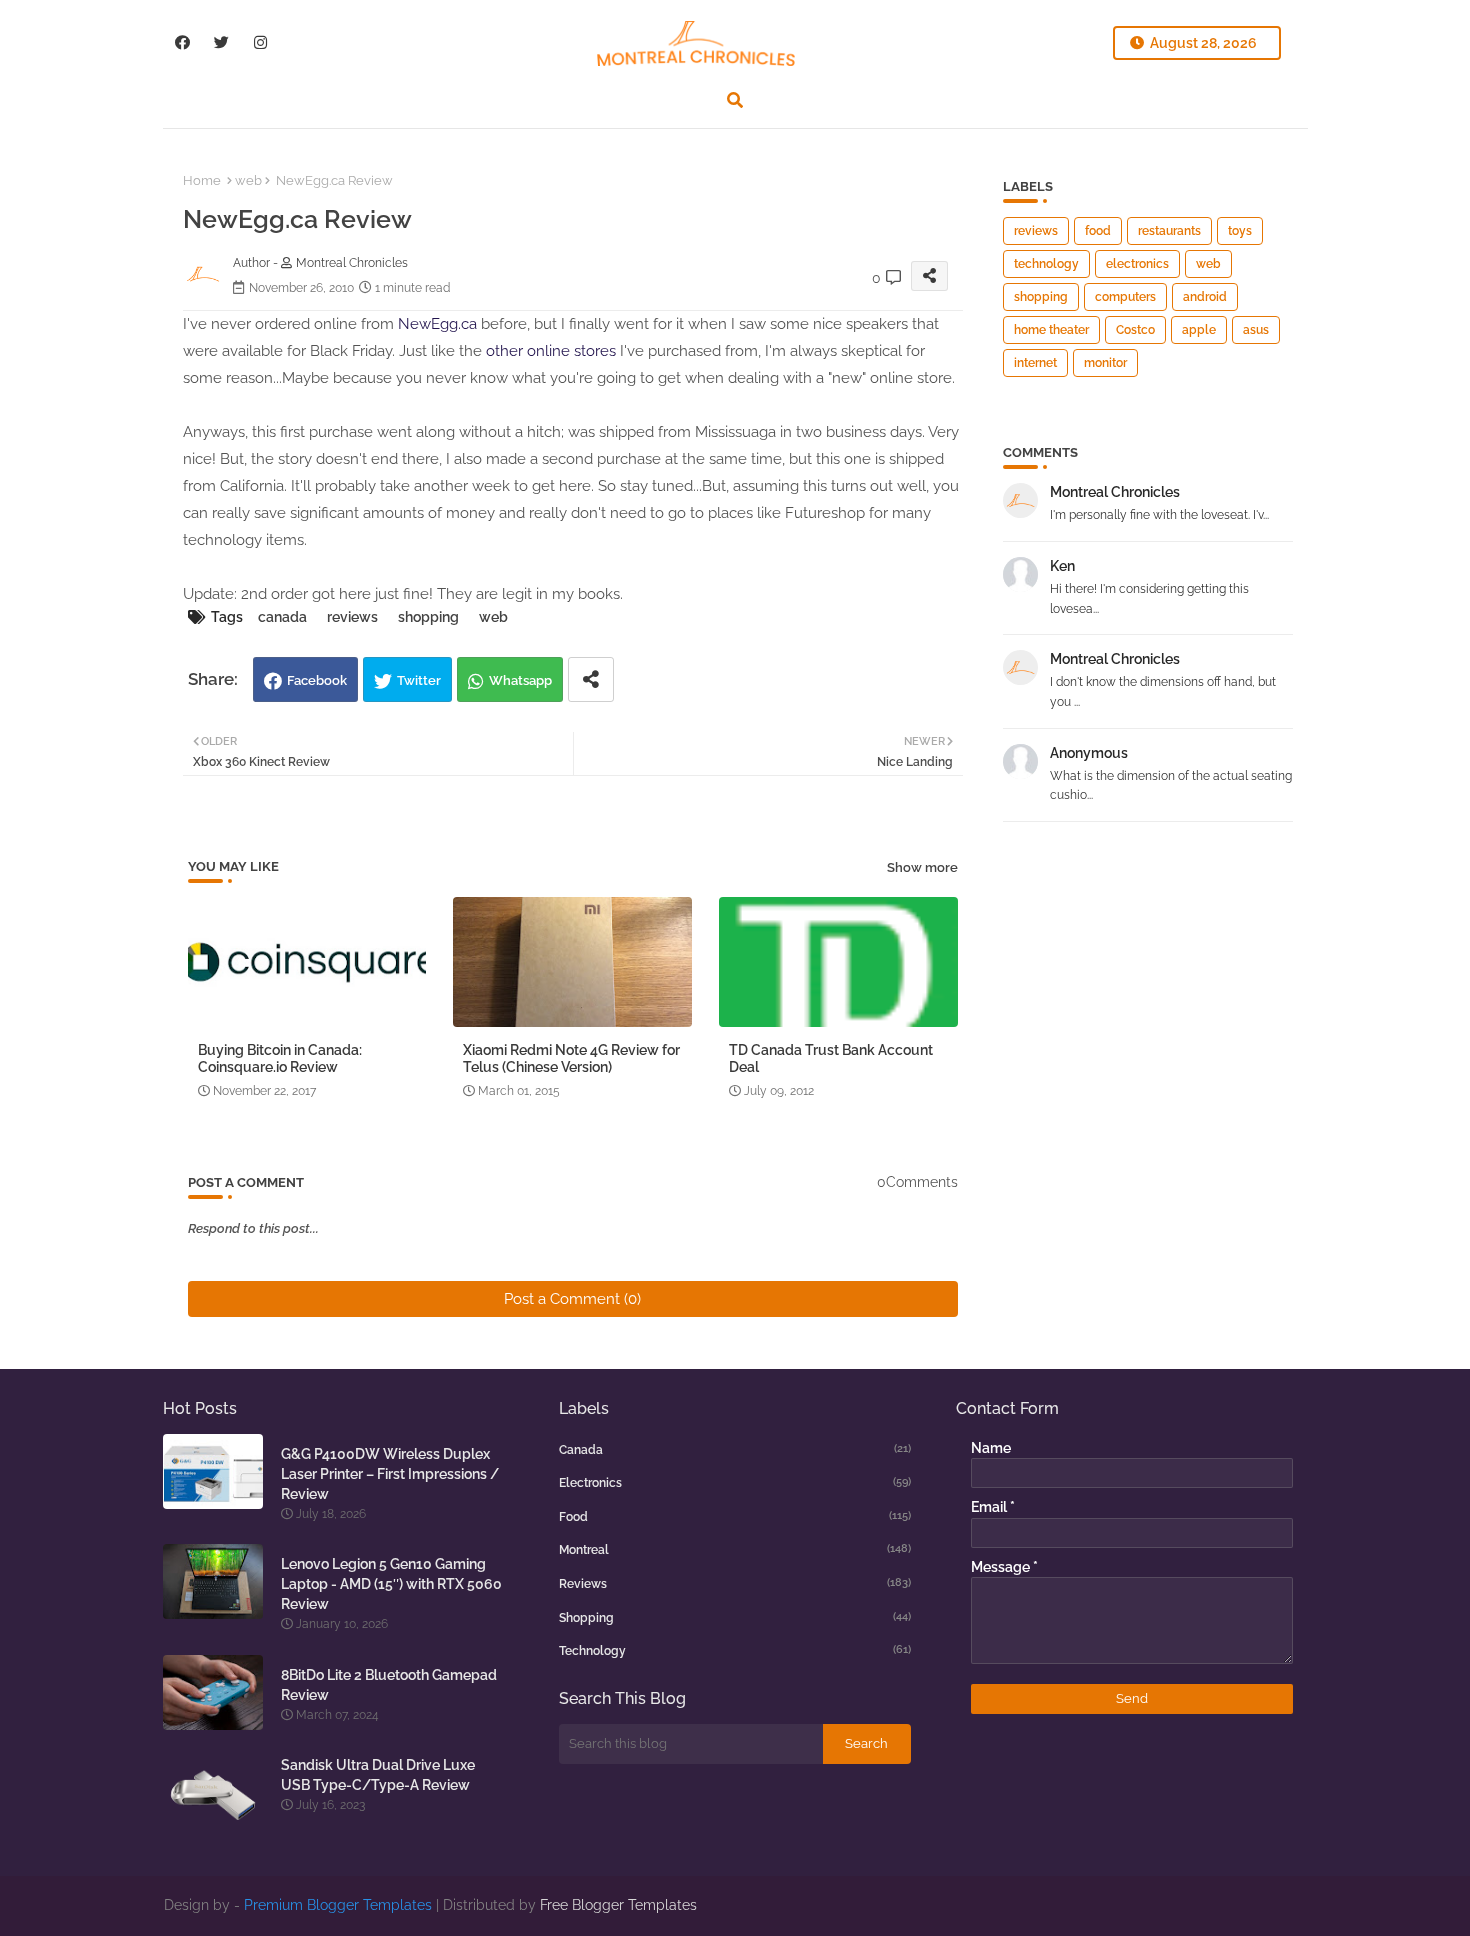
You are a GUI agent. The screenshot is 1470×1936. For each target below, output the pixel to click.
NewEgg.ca (437, 324)
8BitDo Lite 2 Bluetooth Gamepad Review (389, 1685)
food (1098, 231)
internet (1035, 363)
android (1205, 297)
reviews (352, 617)
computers (1125, 297)
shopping (428, 617)
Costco (1135, 330)
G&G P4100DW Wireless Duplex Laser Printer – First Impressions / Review (390, 1474)
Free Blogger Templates (618, 1905)
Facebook (317, 680)
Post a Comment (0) (572, 1299)
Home (202, 180)
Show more (922, 867)
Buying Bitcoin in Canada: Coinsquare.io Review (280, 1058)
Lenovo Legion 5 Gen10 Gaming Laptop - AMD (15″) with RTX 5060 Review (391, 1584)
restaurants (1169, 231)
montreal (735, 1549)
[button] (735, 100)
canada (282, 617)
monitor (1105, 363)
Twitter (419, 680)
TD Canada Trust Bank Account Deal (831, 1058)
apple (1199, 330)
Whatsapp (520, 680)
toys (1240, 231)
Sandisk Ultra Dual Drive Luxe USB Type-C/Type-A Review (378, 1775)
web (248, 180)
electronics (1137, 264)
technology (1046, 264)
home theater (1051, 330)
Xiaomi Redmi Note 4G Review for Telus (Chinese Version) (571, 1058)
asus (1256, 330)
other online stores (551, 351)
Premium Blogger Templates (338, 1905)
